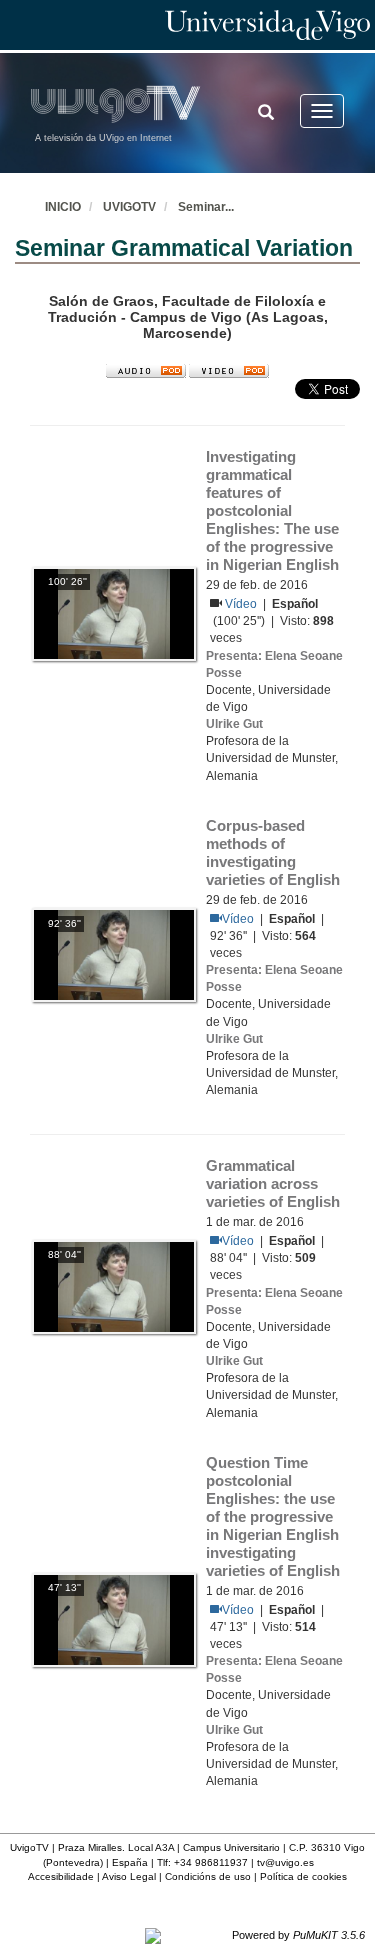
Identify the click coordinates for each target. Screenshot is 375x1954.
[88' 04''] (114, 1286)
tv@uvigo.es (285, 1862)
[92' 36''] (114, 955)
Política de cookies (303, 1876)
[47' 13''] (114, 1619)
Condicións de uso (208, 1876)
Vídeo (242, 604)
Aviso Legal (129, 1876)
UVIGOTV (129, 207)
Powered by (298, 1935)
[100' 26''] (114, 613)
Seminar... (206, 207)
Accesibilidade (61, 1876)
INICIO (63, 207)
